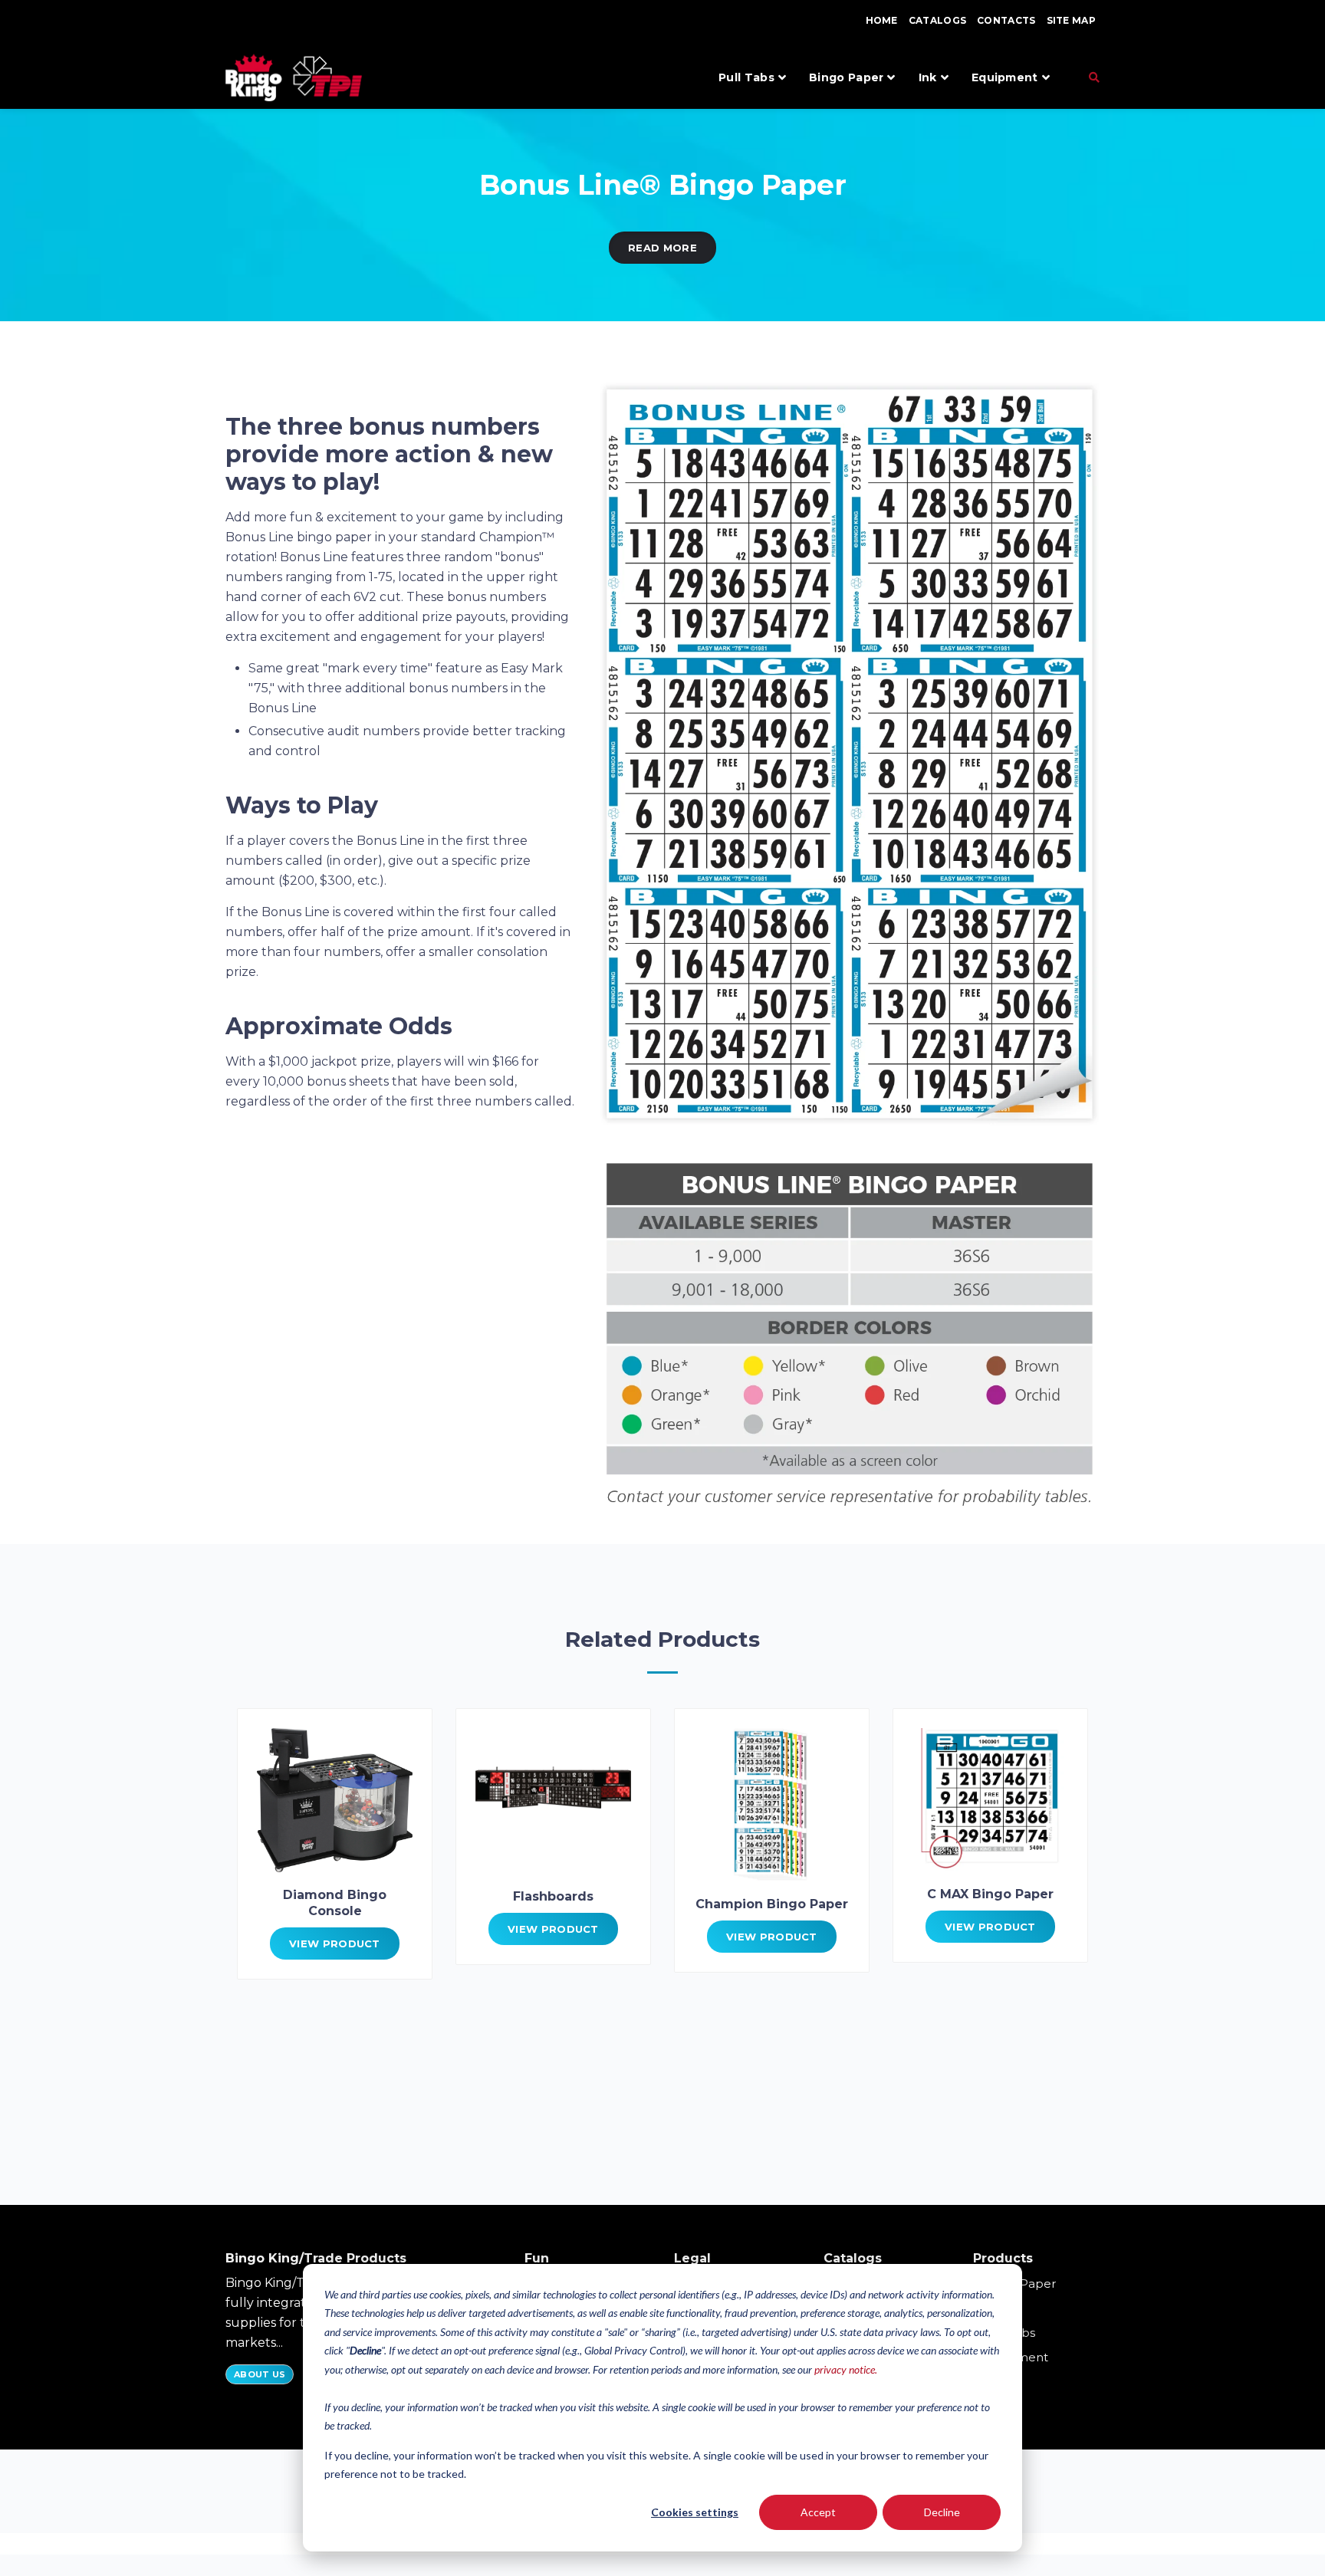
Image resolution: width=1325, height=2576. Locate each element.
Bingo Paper (846, 77)
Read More (662, 248)
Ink (928, 77)
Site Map (1071, 20)
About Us (260, 2374)
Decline (942, 2512)
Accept (818, 2512)
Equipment (1005, 77)
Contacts (1006, 20)
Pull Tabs (746, 77)
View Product (335, 1944)
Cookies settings (695, 2512)
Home (882, 20)
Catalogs (937, 20)
